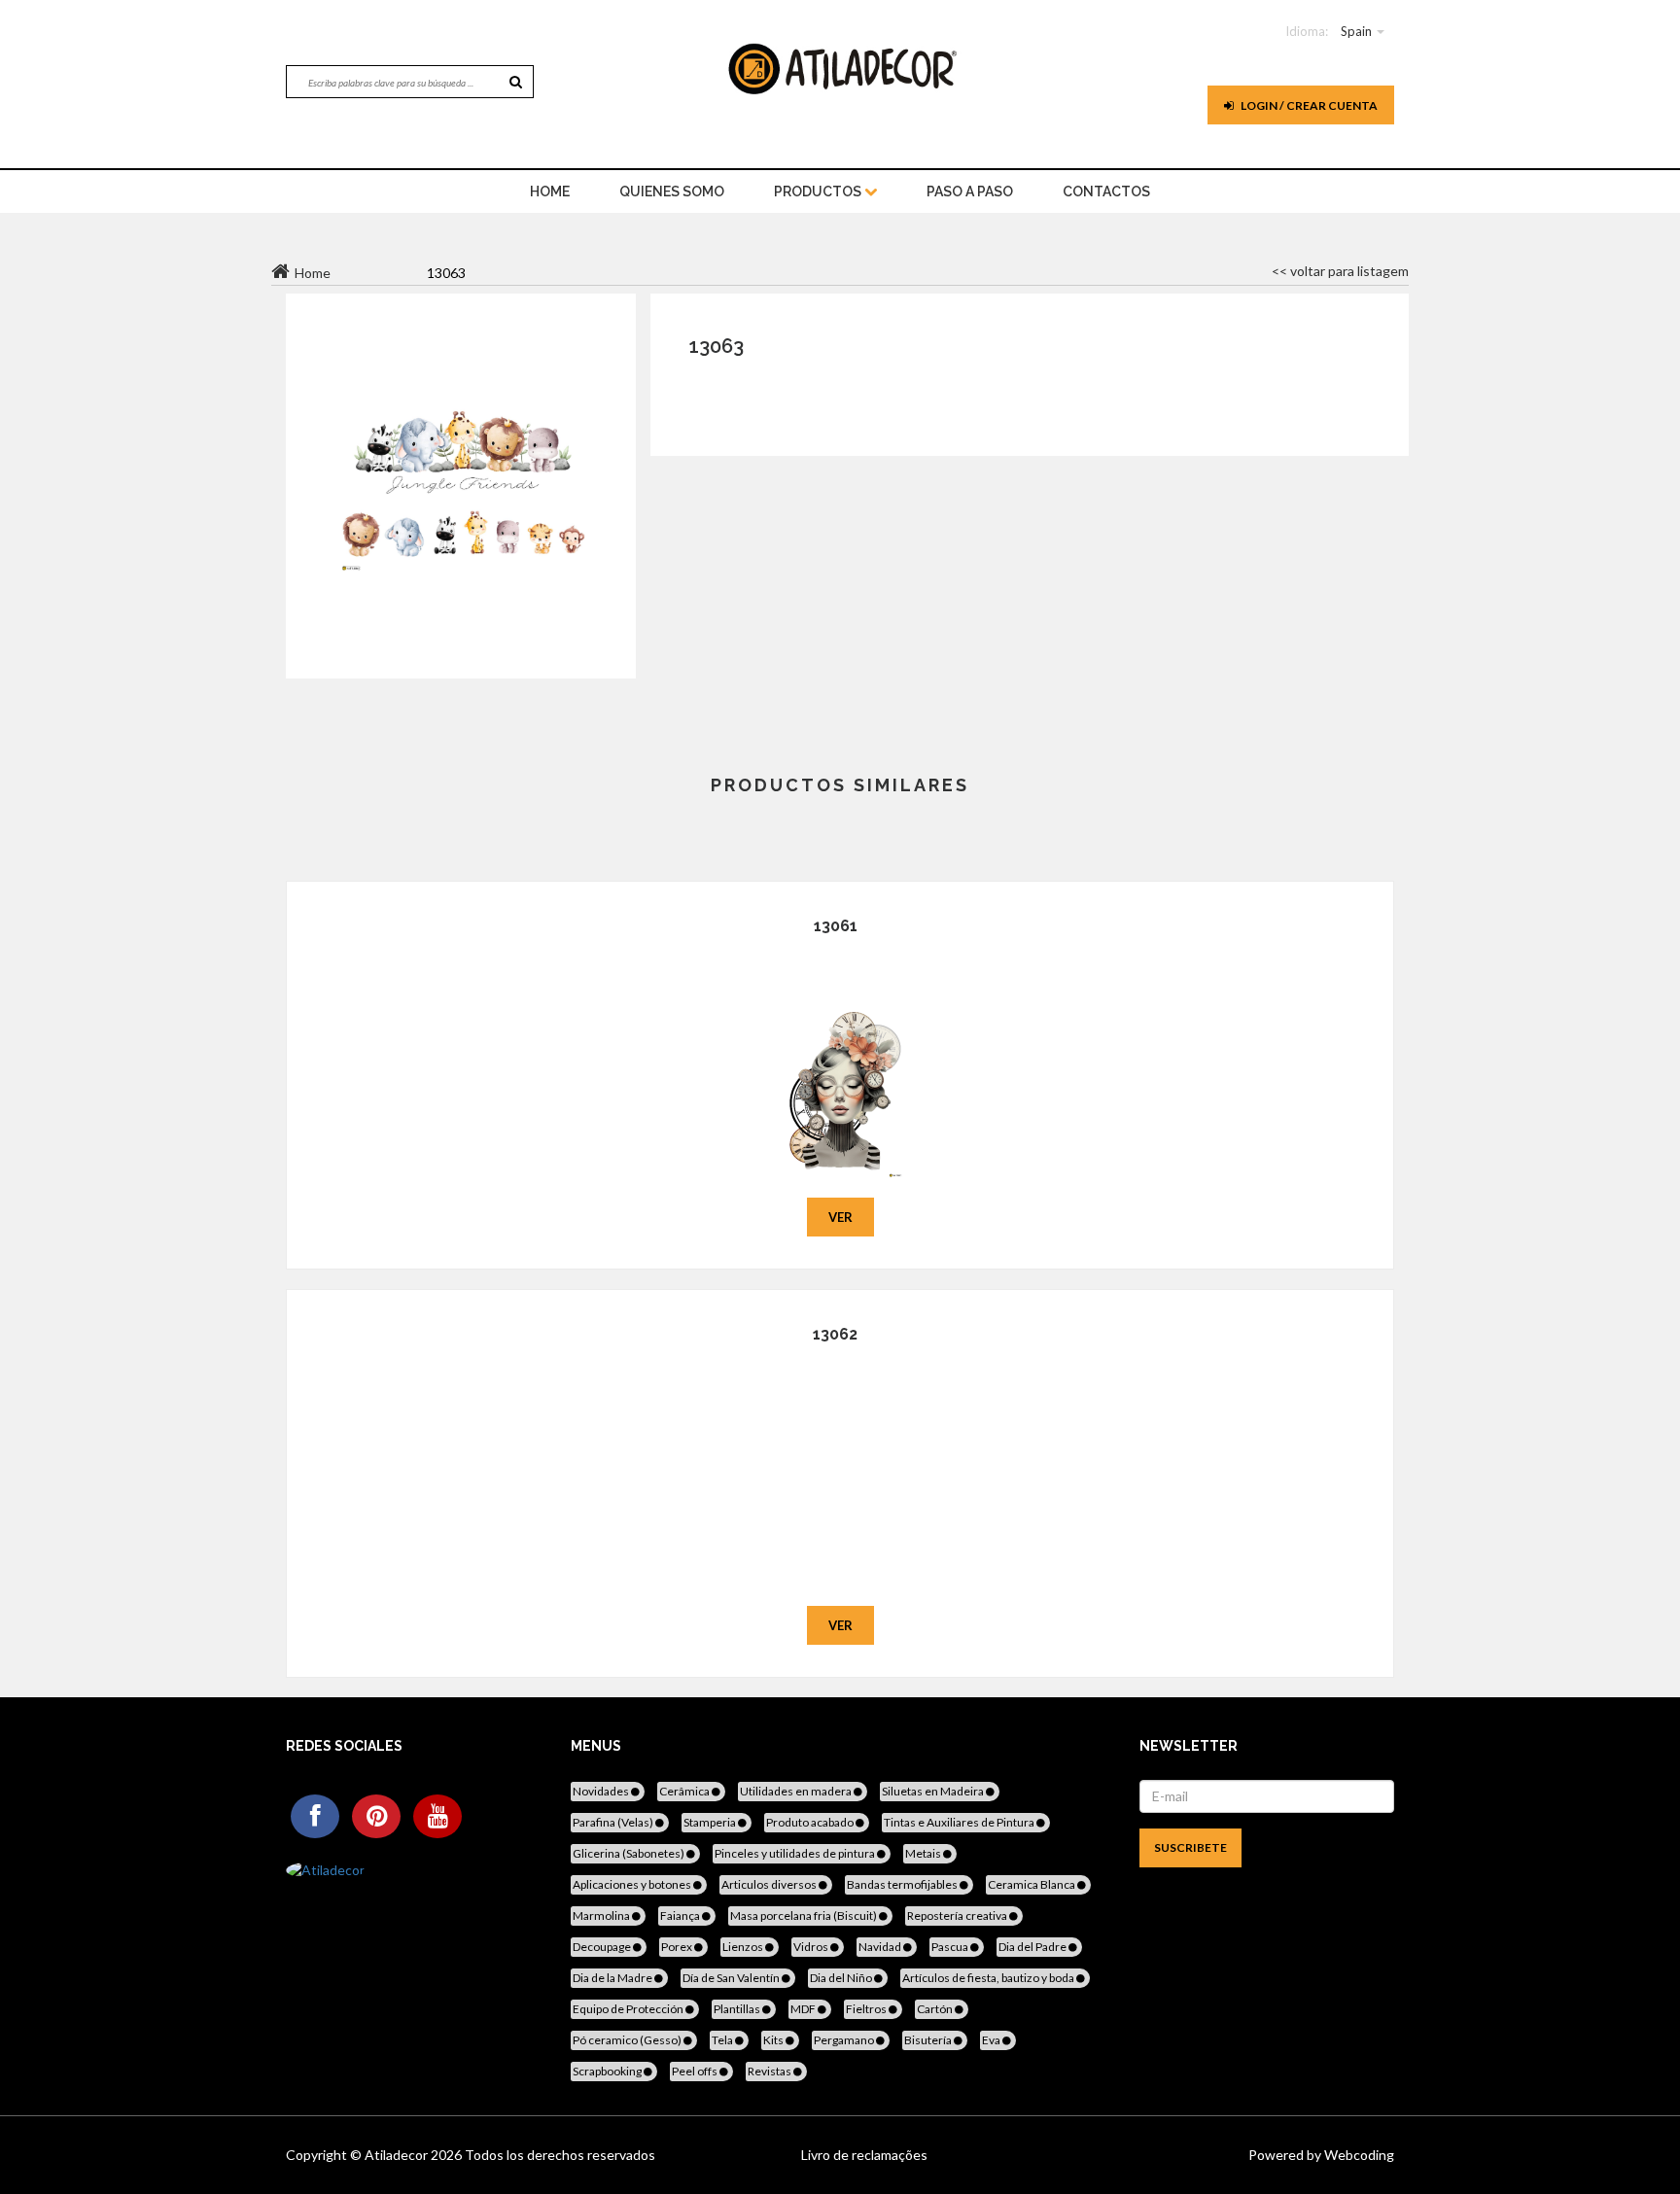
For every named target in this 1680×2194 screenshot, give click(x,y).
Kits (774, 2040)
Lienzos (744, 1947)
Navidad (881, 1947)
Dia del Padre (1033, 1947)
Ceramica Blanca (1032, 1884)
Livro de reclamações (864, 2155)
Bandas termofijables (903, 1884)
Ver (840, 1217)
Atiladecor (398, 2155)
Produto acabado (811, 1822)
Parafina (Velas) (614, 1822)
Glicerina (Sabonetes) (630, 1853)
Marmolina (602, 1915)
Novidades (602, 1791)
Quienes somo (672, 192)
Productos (819, 192)
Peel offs (696, 2071)
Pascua (951, 1947)
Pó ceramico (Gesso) (628, 2040)
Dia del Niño (842, 1978)
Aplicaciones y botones (633, 1884)
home (550, 192)
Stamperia (711, 1822)
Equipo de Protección (629, 2009)
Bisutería (929, 2040)
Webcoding (1358, 2155)
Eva (992, 2040)
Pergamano (845, 2040)
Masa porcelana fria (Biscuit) (805, 1915)
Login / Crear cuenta (1308, 105)
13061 (836, 926)
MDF (804, 2009)
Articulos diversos (770, 1884)
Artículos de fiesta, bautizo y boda (989, 1978)
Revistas (770, 2071)
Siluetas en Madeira (934, 1791)
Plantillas (738, 2009)
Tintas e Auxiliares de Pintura (960, 1822)
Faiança (681, 1915)
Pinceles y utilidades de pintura (796, 1853)
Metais (924, 1853)
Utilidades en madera (797, 1791)
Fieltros (867, 2009)
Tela (723, 2040)
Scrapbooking (608, 2071)
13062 (835, 1334)
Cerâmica (685, 1791)
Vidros (812, 1947)
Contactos (1106, 192)
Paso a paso (970, 192)
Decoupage (603, 1947)
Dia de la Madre (613, 1978)
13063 (717, 346)
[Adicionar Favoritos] (840, 1064)
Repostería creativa (958, 1915)
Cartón (936, 2009)
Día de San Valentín (732, 1978)
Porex (678, 1947)
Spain (1356, 31)
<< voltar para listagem (1340, 271)
